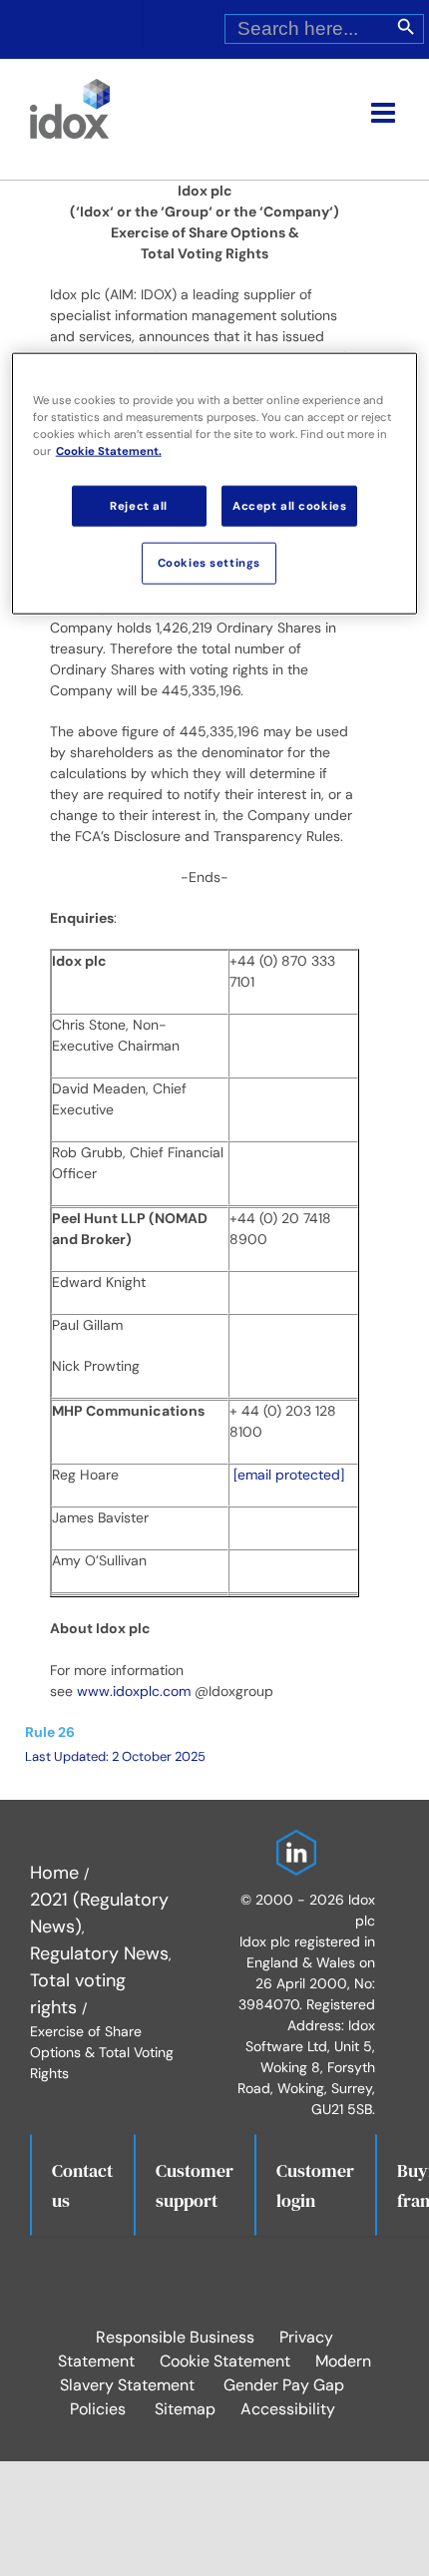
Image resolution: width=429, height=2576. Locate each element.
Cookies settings (209, 563)
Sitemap (185, 2409)
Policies (98, 2409)
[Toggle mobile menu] (385, 113)
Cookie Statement (225, 2361)
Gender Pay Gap (284, 2385)
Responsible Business (175, 2337)
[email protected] (289, 1475)
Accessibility (288, 2409)
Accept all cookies (289, 505)
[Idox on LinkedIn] (291, 1843)
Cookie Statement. (109, 451)
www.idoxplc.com (134, 1691)
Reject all (139, 505)
